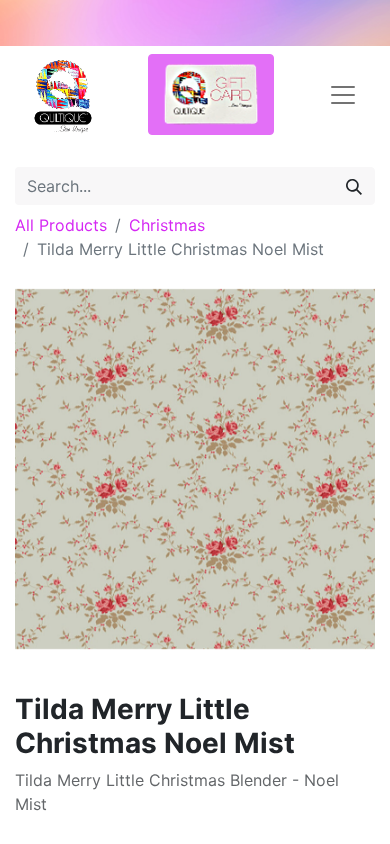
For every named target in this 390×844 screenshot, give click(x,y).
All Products (61, 225)
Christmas (167, 225)
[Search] (354, 186)
